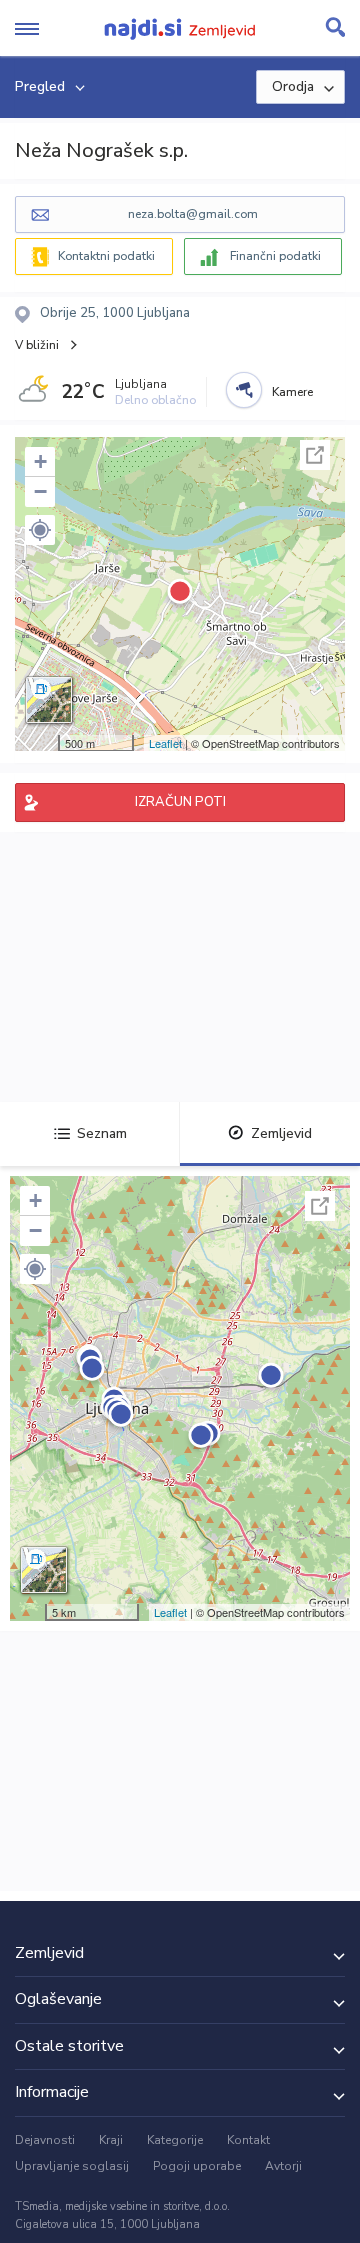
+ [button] (40, 461)
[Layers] (49, 700)
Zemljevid (281, 1133)
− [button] (40, 491)
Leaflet (165, 743)
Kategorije (175, 2140)
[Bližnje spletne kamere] (244, 390)
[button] (40, 530)
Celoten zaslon (315, 455)
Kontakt (248, 2140)
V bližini (37, 345)
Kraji (111, 2140)
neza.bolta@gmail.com (193, 214)
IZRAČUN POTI (180, 802)
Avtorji (283, 2166)
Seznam (102, 1133)
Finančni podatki (275, 256)
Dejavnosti (45, 2140)
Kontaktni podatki (106, 256)
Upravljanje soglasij (72, 2166)
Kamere (292, 392)
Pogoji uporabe (197, 2166)
